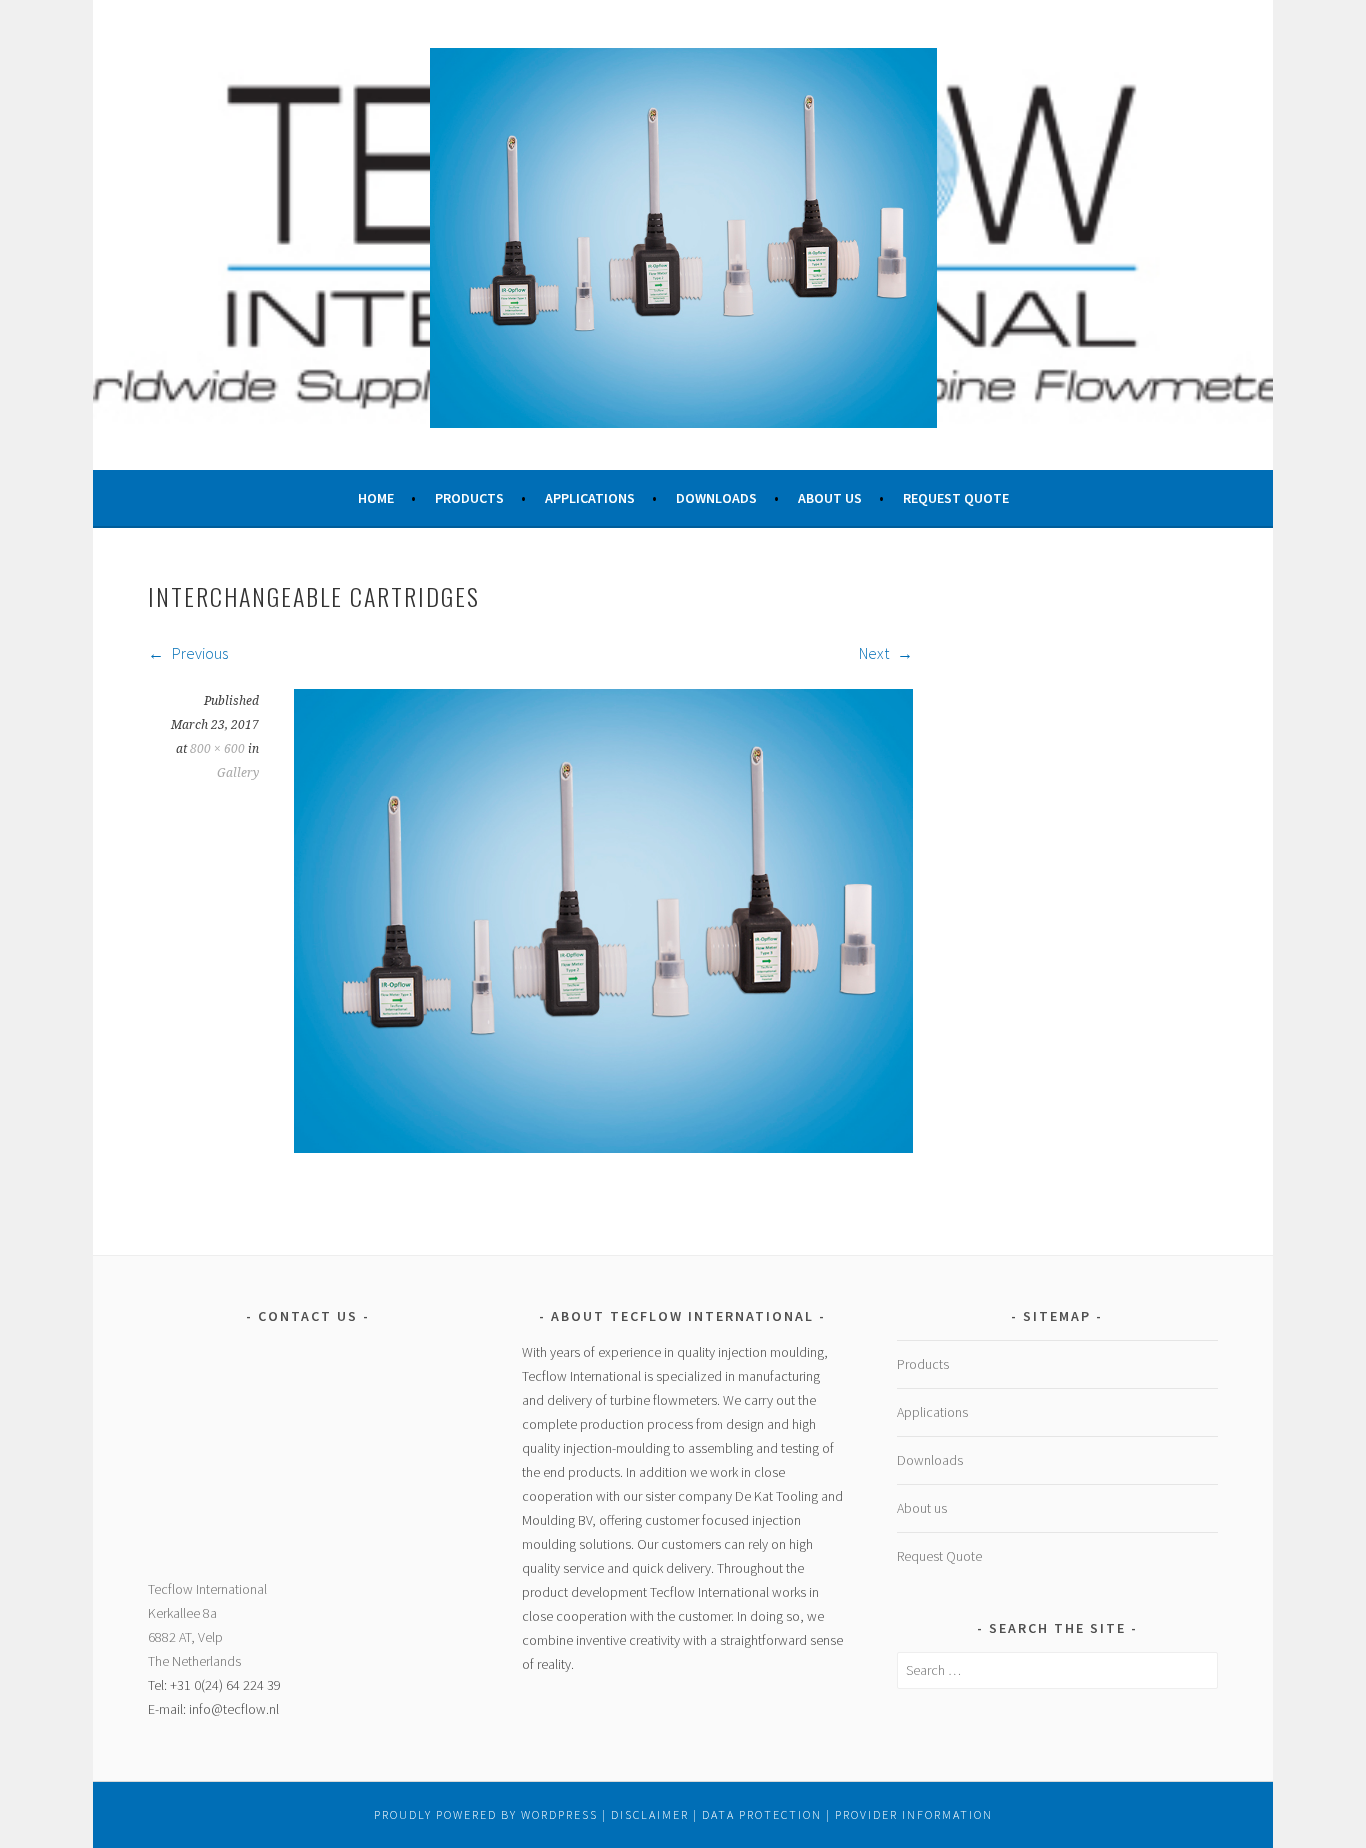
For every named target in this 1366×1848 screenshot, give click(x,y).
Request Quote (956, 498)
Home (376, 498)
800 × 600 (217, 749)
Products (469, 498)
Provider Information (914, 1814)
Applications (590, 498)
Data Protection (762, 1814)
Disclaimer (650, 1814)
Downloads (716, 498)
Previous (198, 653)
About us (830, 498)
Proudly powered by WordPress (486, 1814)
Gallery (238, 773)
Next (875, 653)
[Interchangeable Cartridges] (603, 1147)
